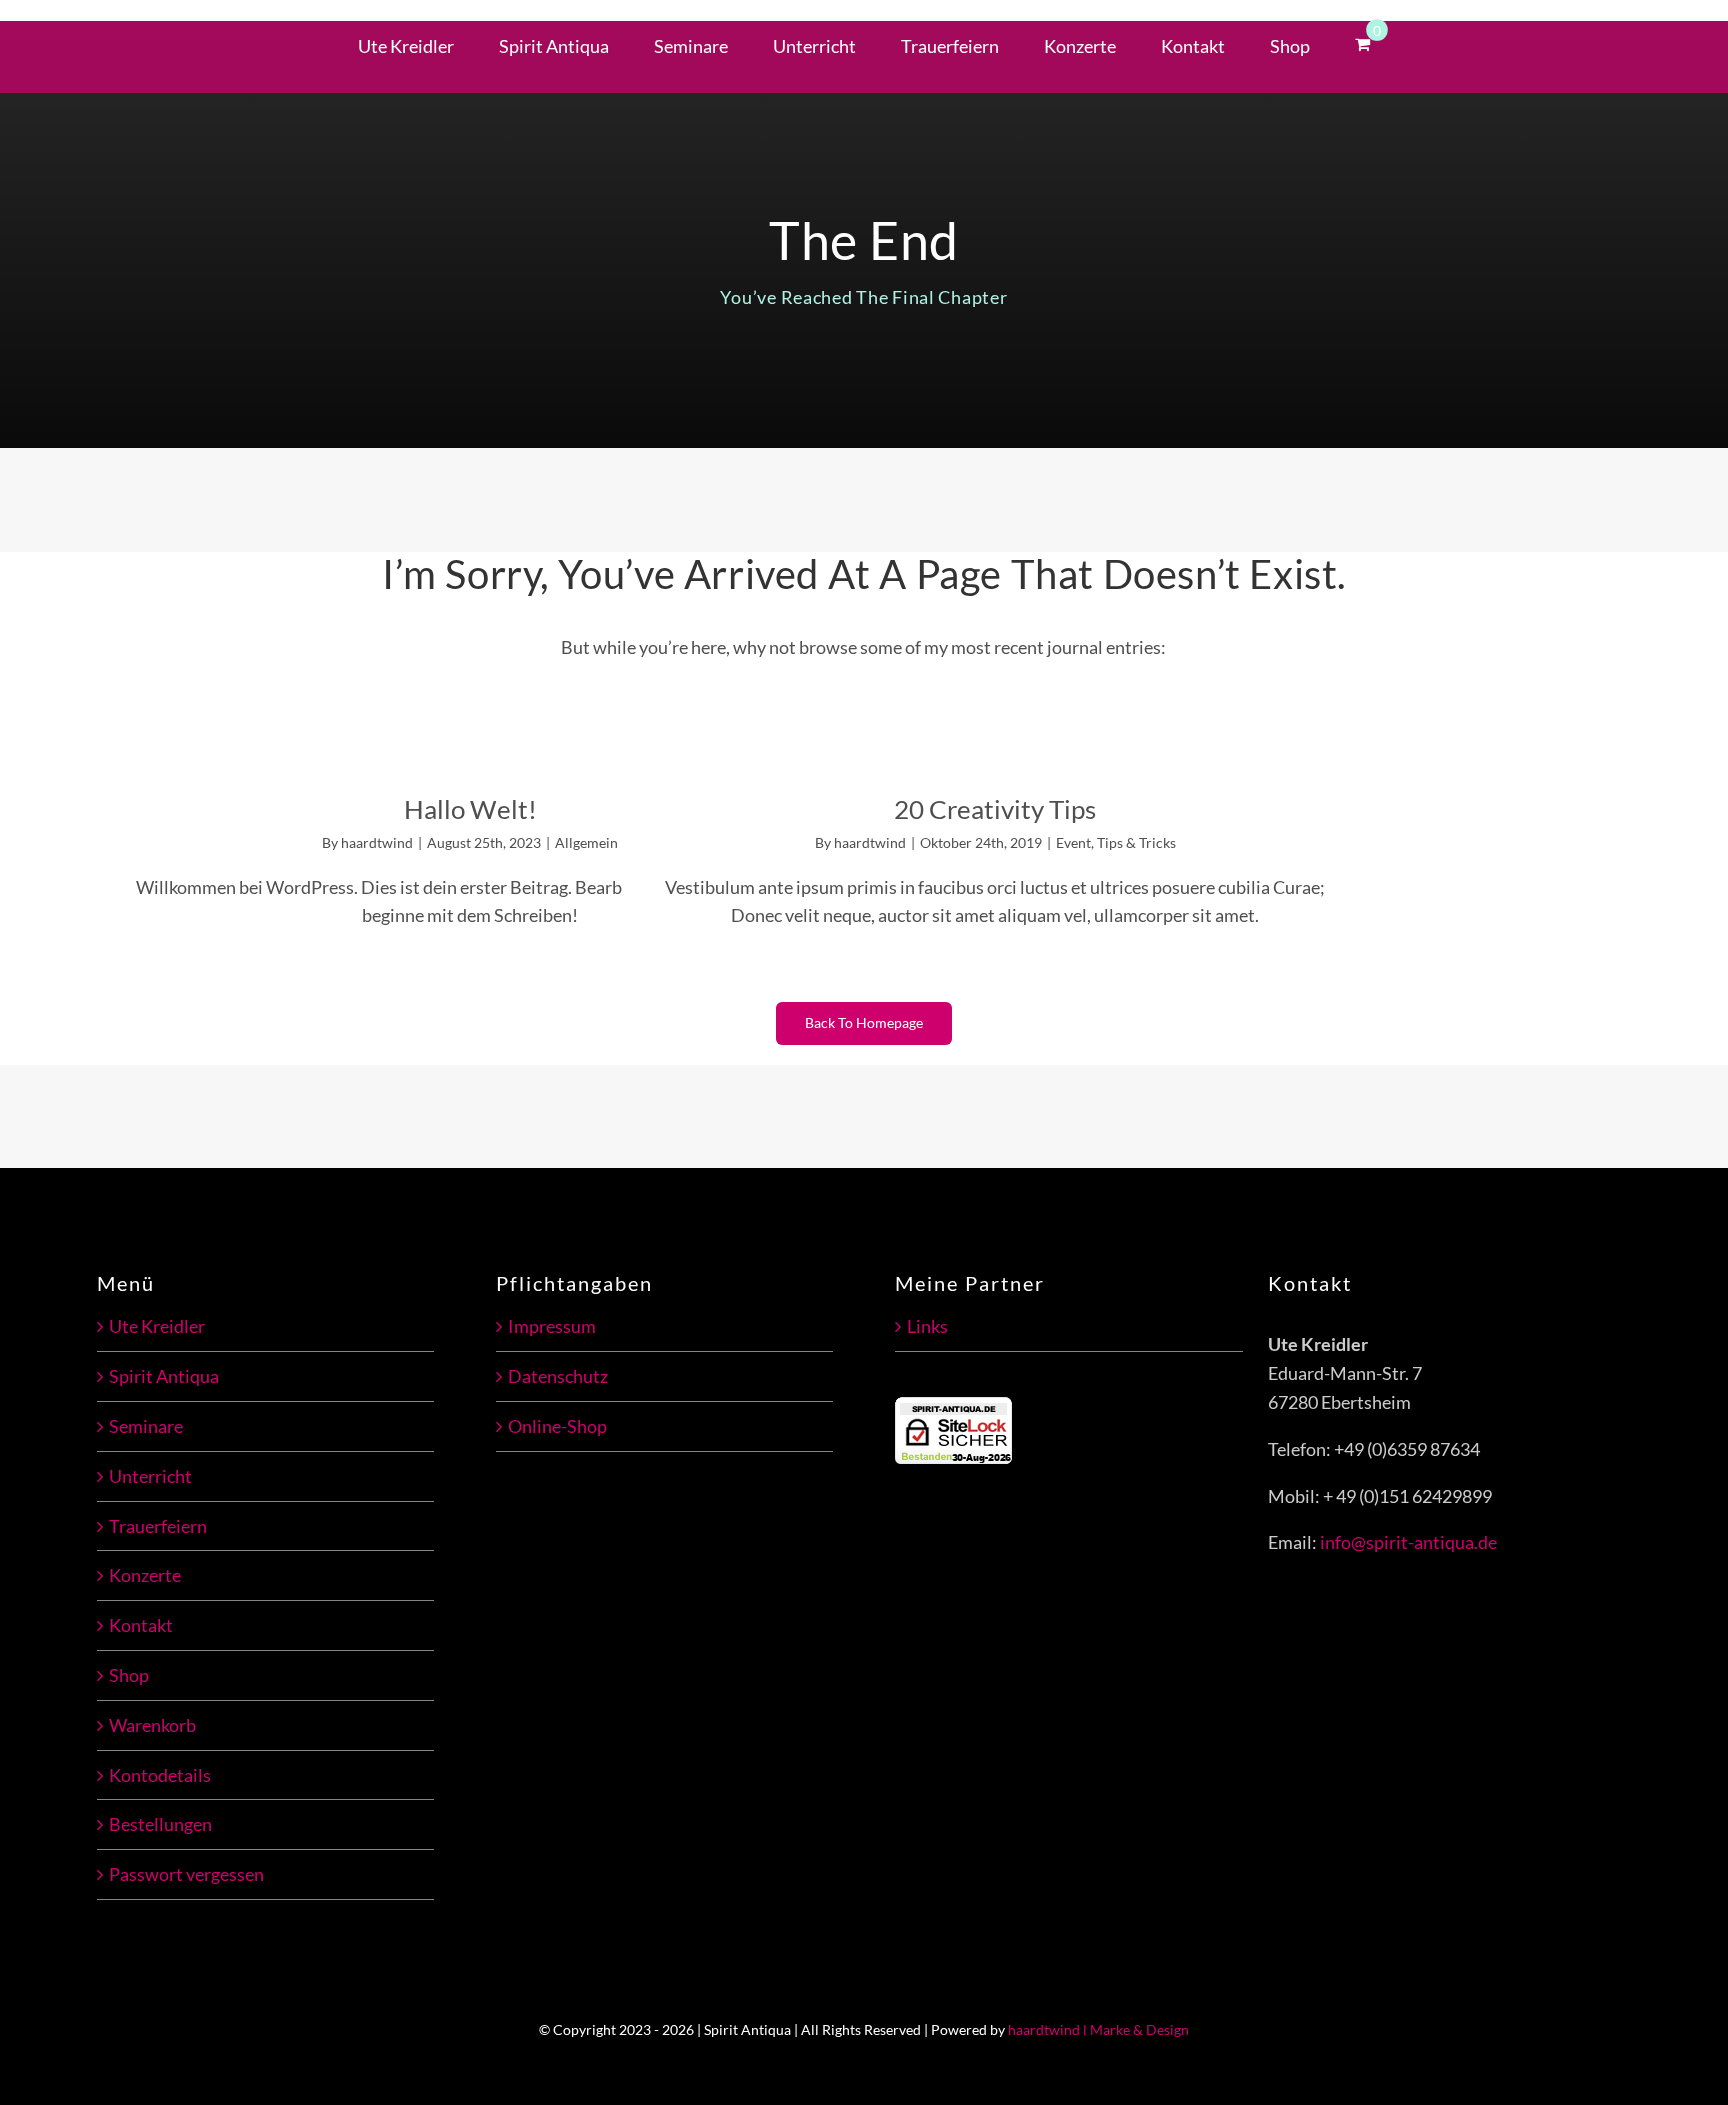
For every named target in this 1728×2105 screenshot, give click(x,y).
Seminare (146, 1426)
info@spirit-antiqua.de (1408, 1542)
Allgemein (586, 842)
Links (927, 1326)
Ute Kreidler (157, 1326)
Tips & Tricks (1136, 842)
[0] (1362, 42)
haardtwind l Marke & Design (1098, 2029)
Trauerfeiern (158, 1526)
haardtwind (377, 842)
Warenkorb (152, 1725)
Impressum (552, 1326)
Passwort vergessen (186, 1874)
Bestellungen (160, 1824)
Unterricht (150, 1476)
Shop (129, 1675)
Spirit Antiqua (164, 1376)
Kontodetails (160, 1775)
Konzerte (145, 1575)
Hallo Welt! (470, 809)
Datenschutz (558, 1376)
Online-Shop (557, 1426)
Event (1073, 842)
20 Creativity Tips (995, 809)
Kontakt (141, 1625)
